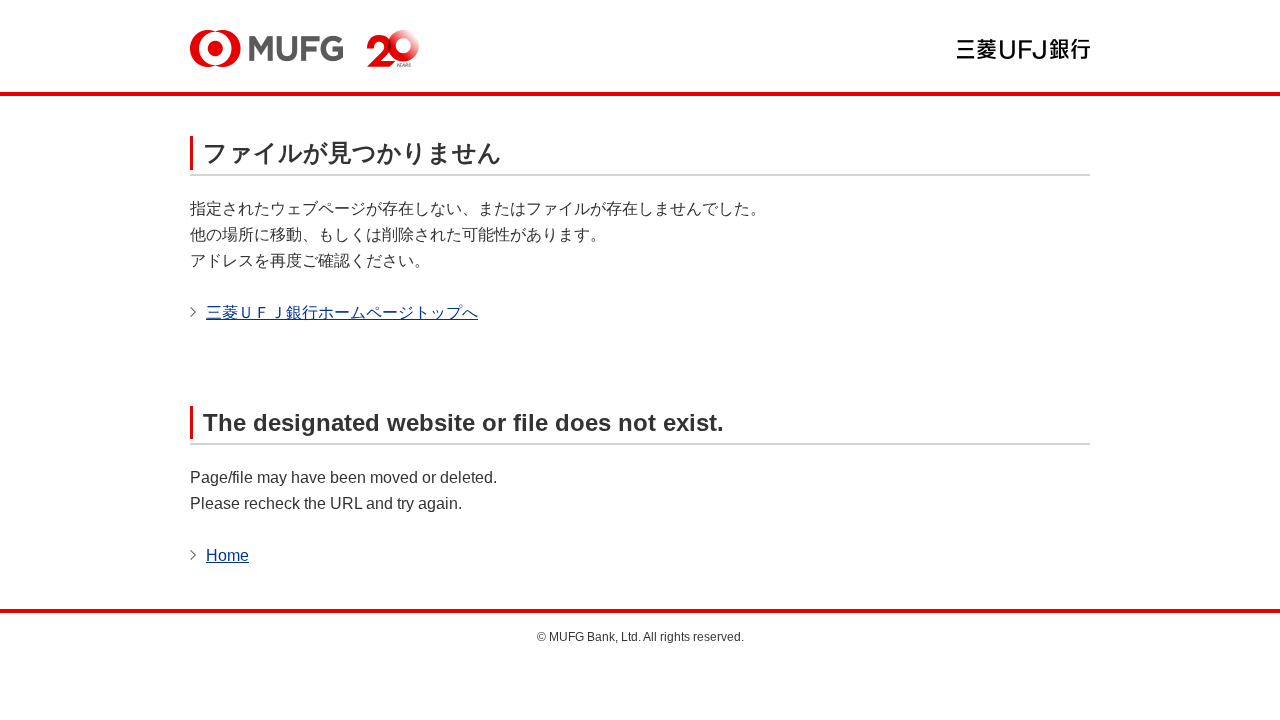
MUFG (266, 48)
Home (227, 555)
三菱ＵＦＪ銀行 (1023, 49)
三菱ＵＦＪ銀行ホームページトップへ (342, 312)
